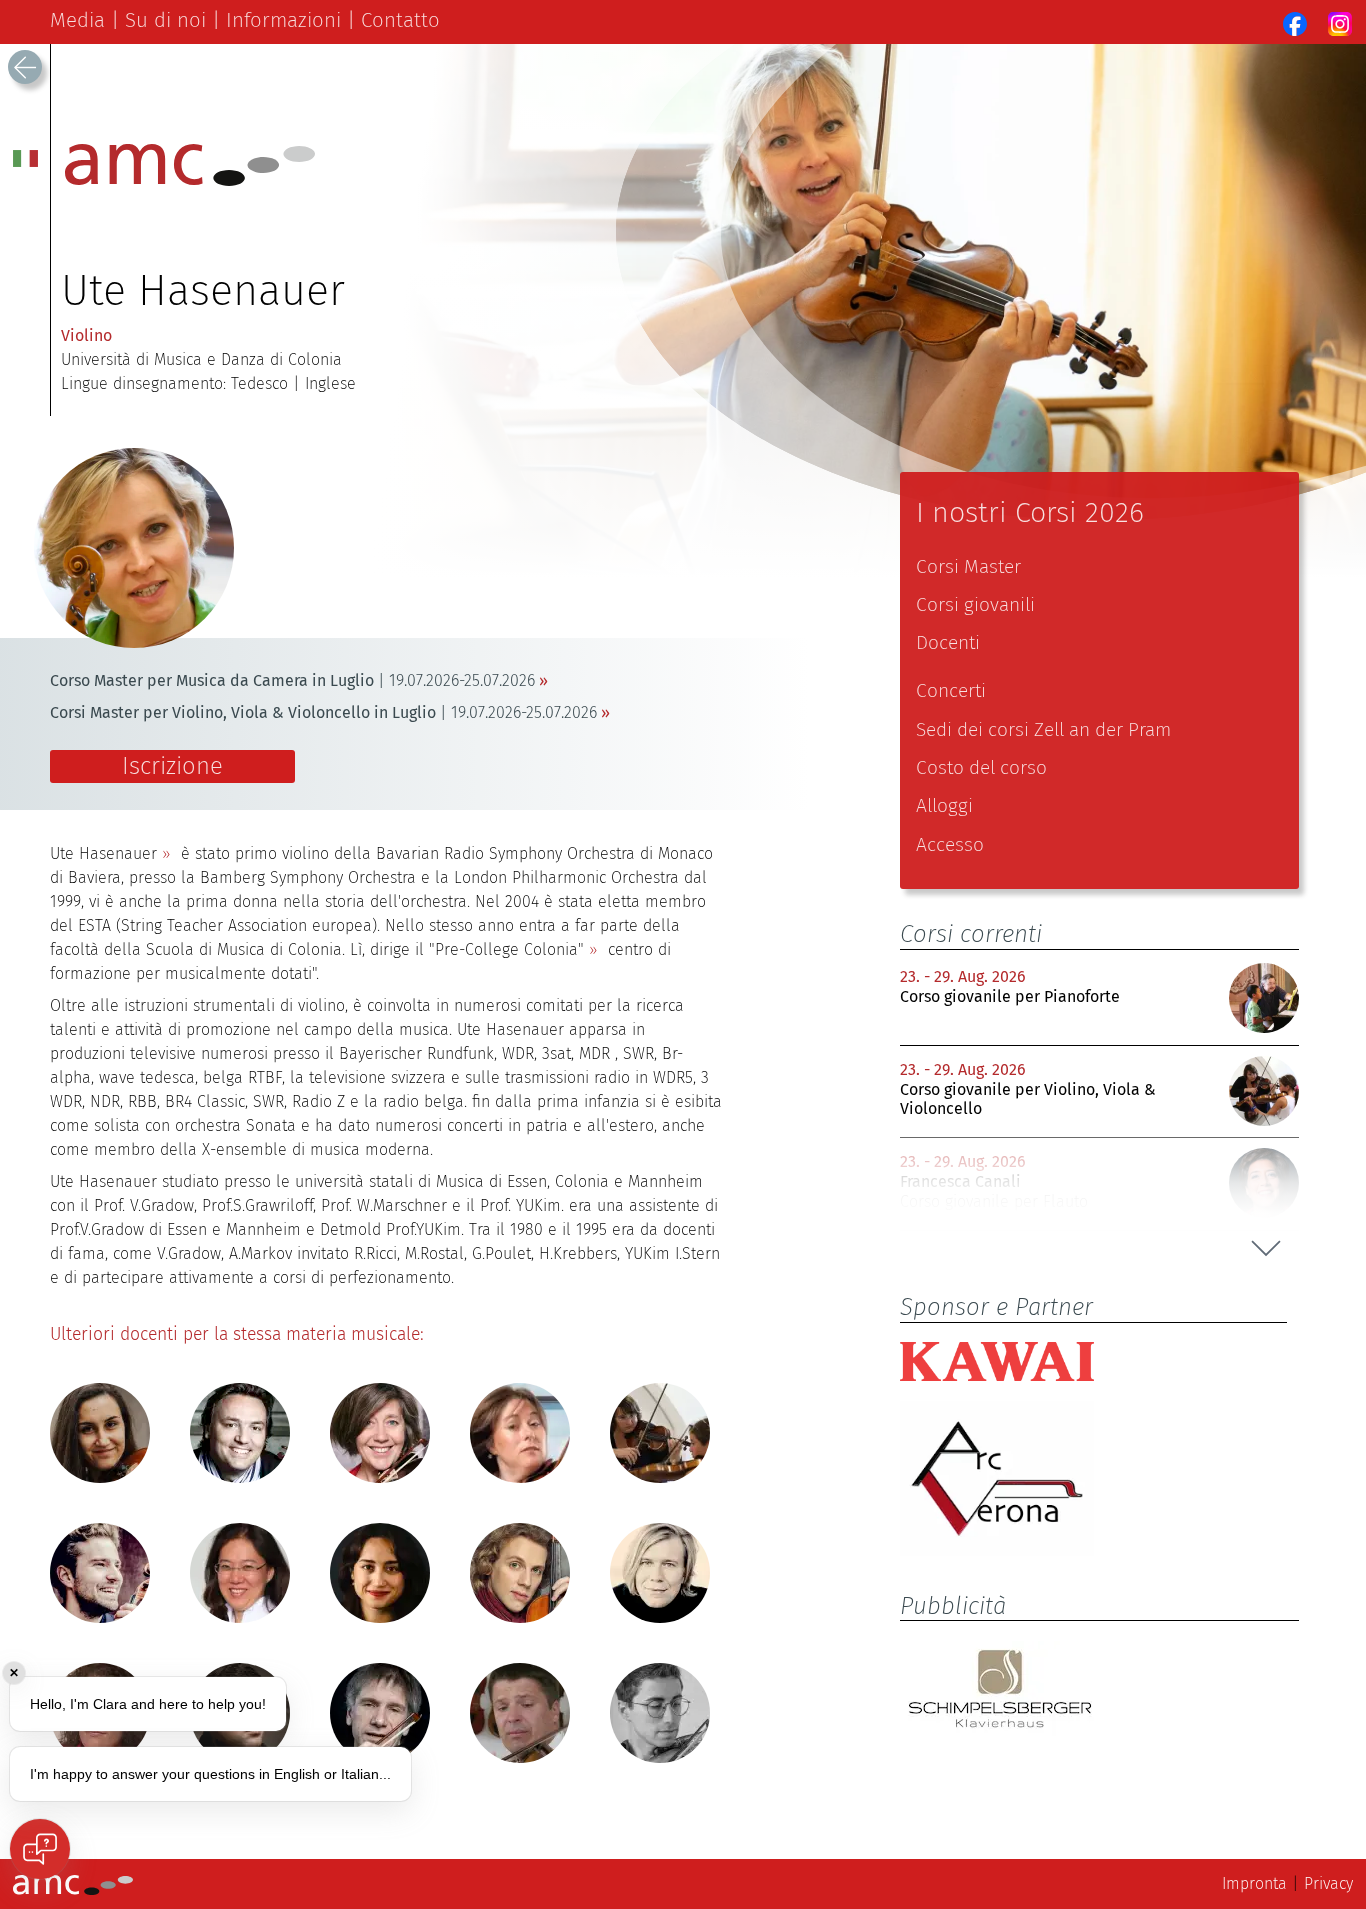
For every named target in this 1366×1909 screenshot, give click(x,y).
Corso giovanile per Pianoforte (1010, 996)
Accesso (950, 844)
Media (77, 20)
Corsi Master (968, 566)
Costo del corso (981, 767)
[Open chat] (40, 1849)
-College (506, 949)
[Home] (190, 180)
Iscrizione (172, 766)
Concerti (951, 690)
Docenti (948, 642)
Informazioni (283, 20)
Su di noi (165, 20)
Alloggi (944, 805)
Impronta (1254, 1883)
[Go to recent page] (25, 67)
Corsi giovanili (975, 604)
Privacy (1328, 1883)
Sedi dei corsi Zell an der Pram (1043, 729)
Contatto (400, 20)
